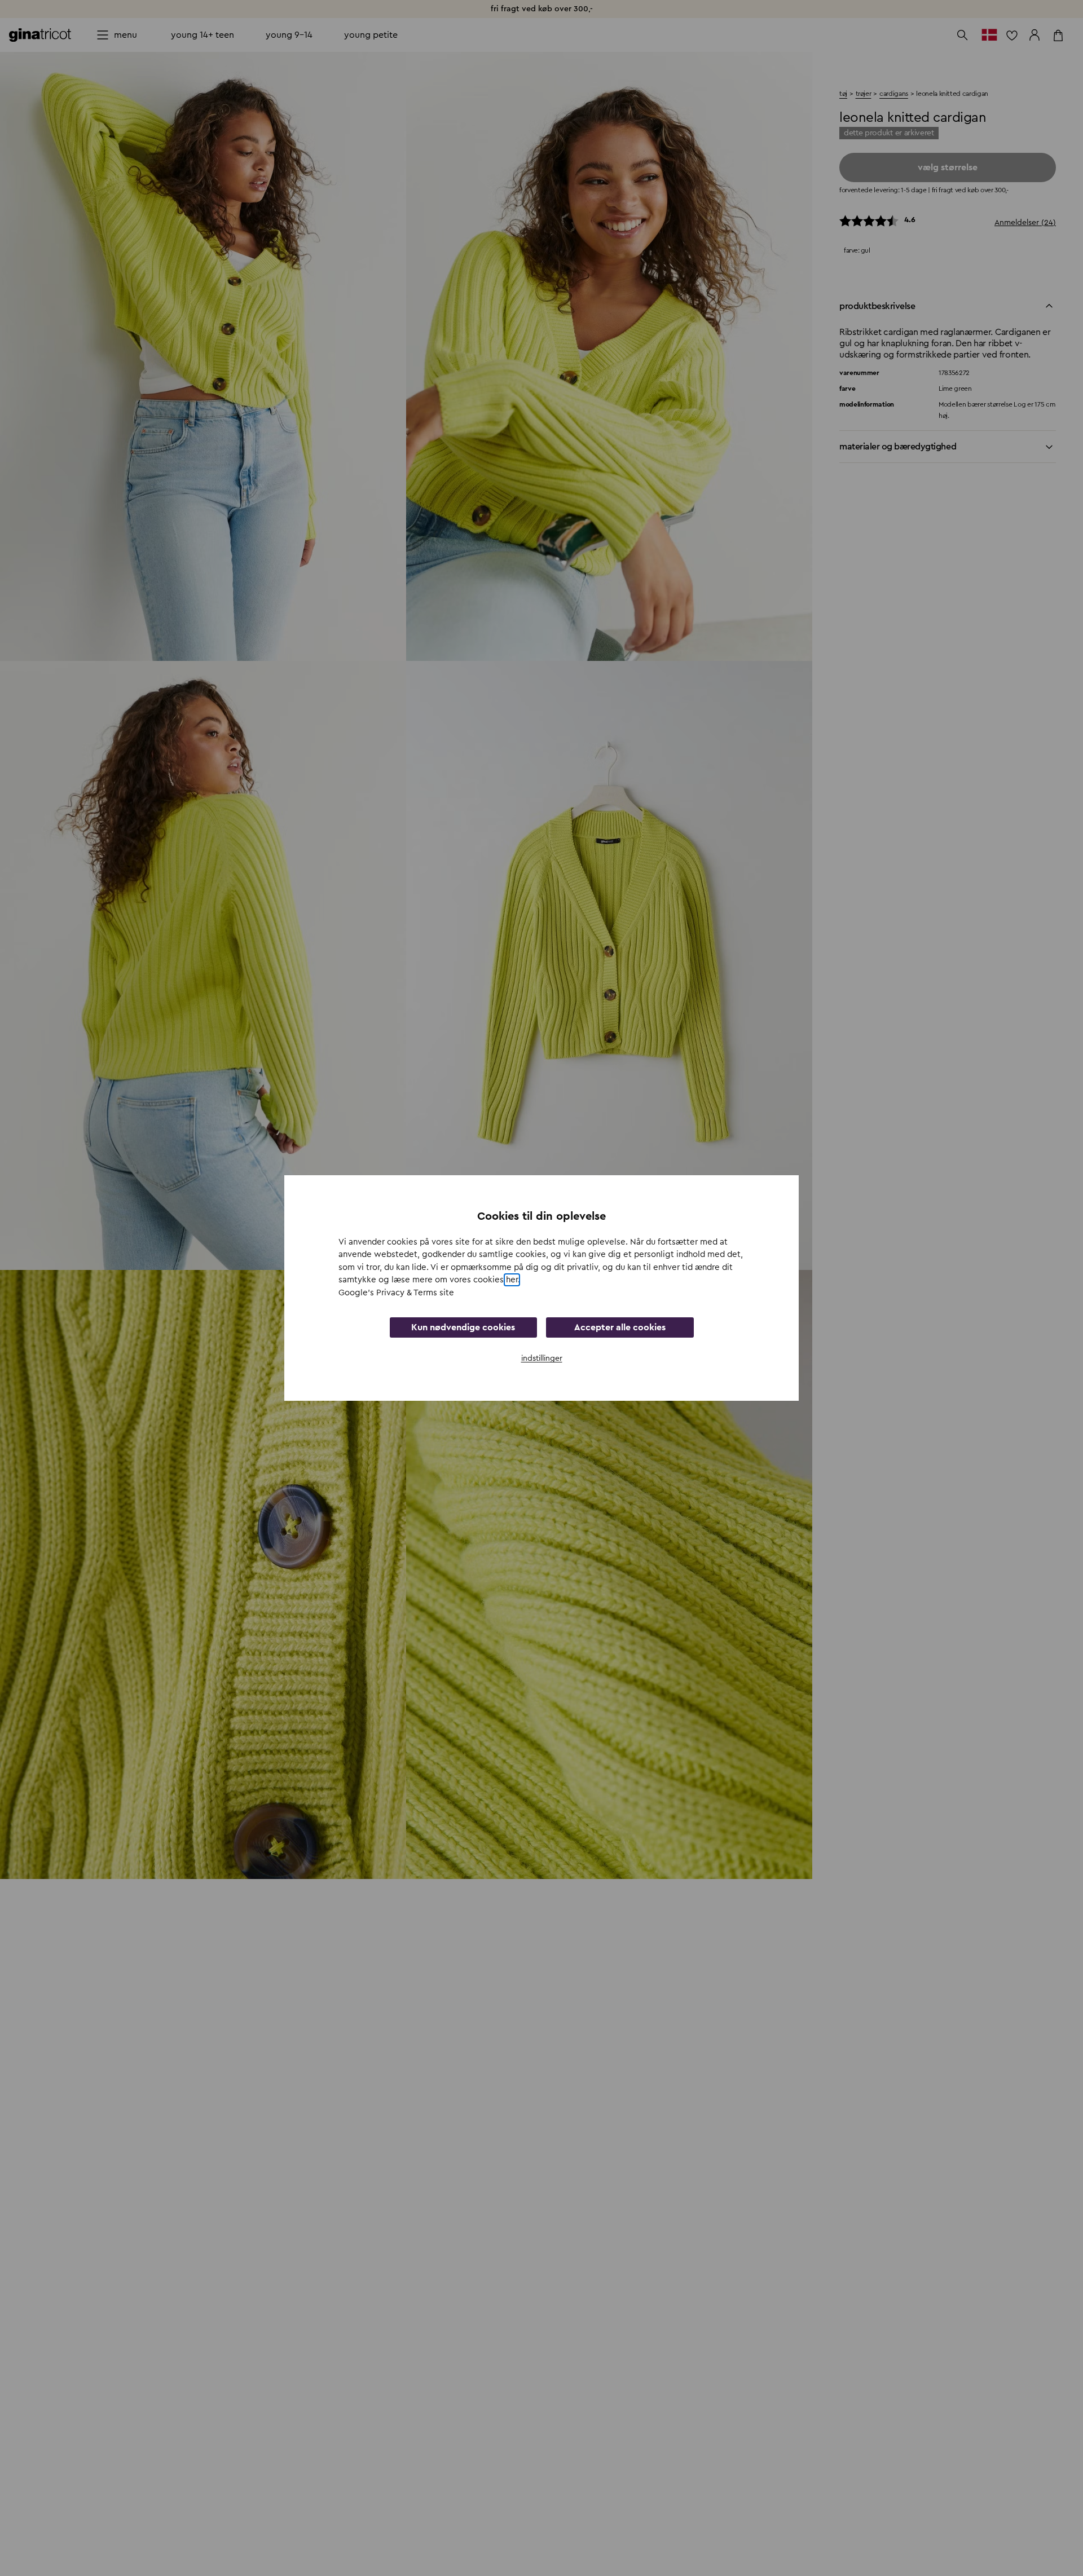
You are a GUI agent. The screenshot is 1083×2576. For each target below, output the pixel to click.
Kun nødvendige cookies (463, 1327)
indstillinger (542, 1358)
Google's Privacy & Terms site (396, 1293)
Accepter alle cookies (620, 1327)
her (512, 1280)
